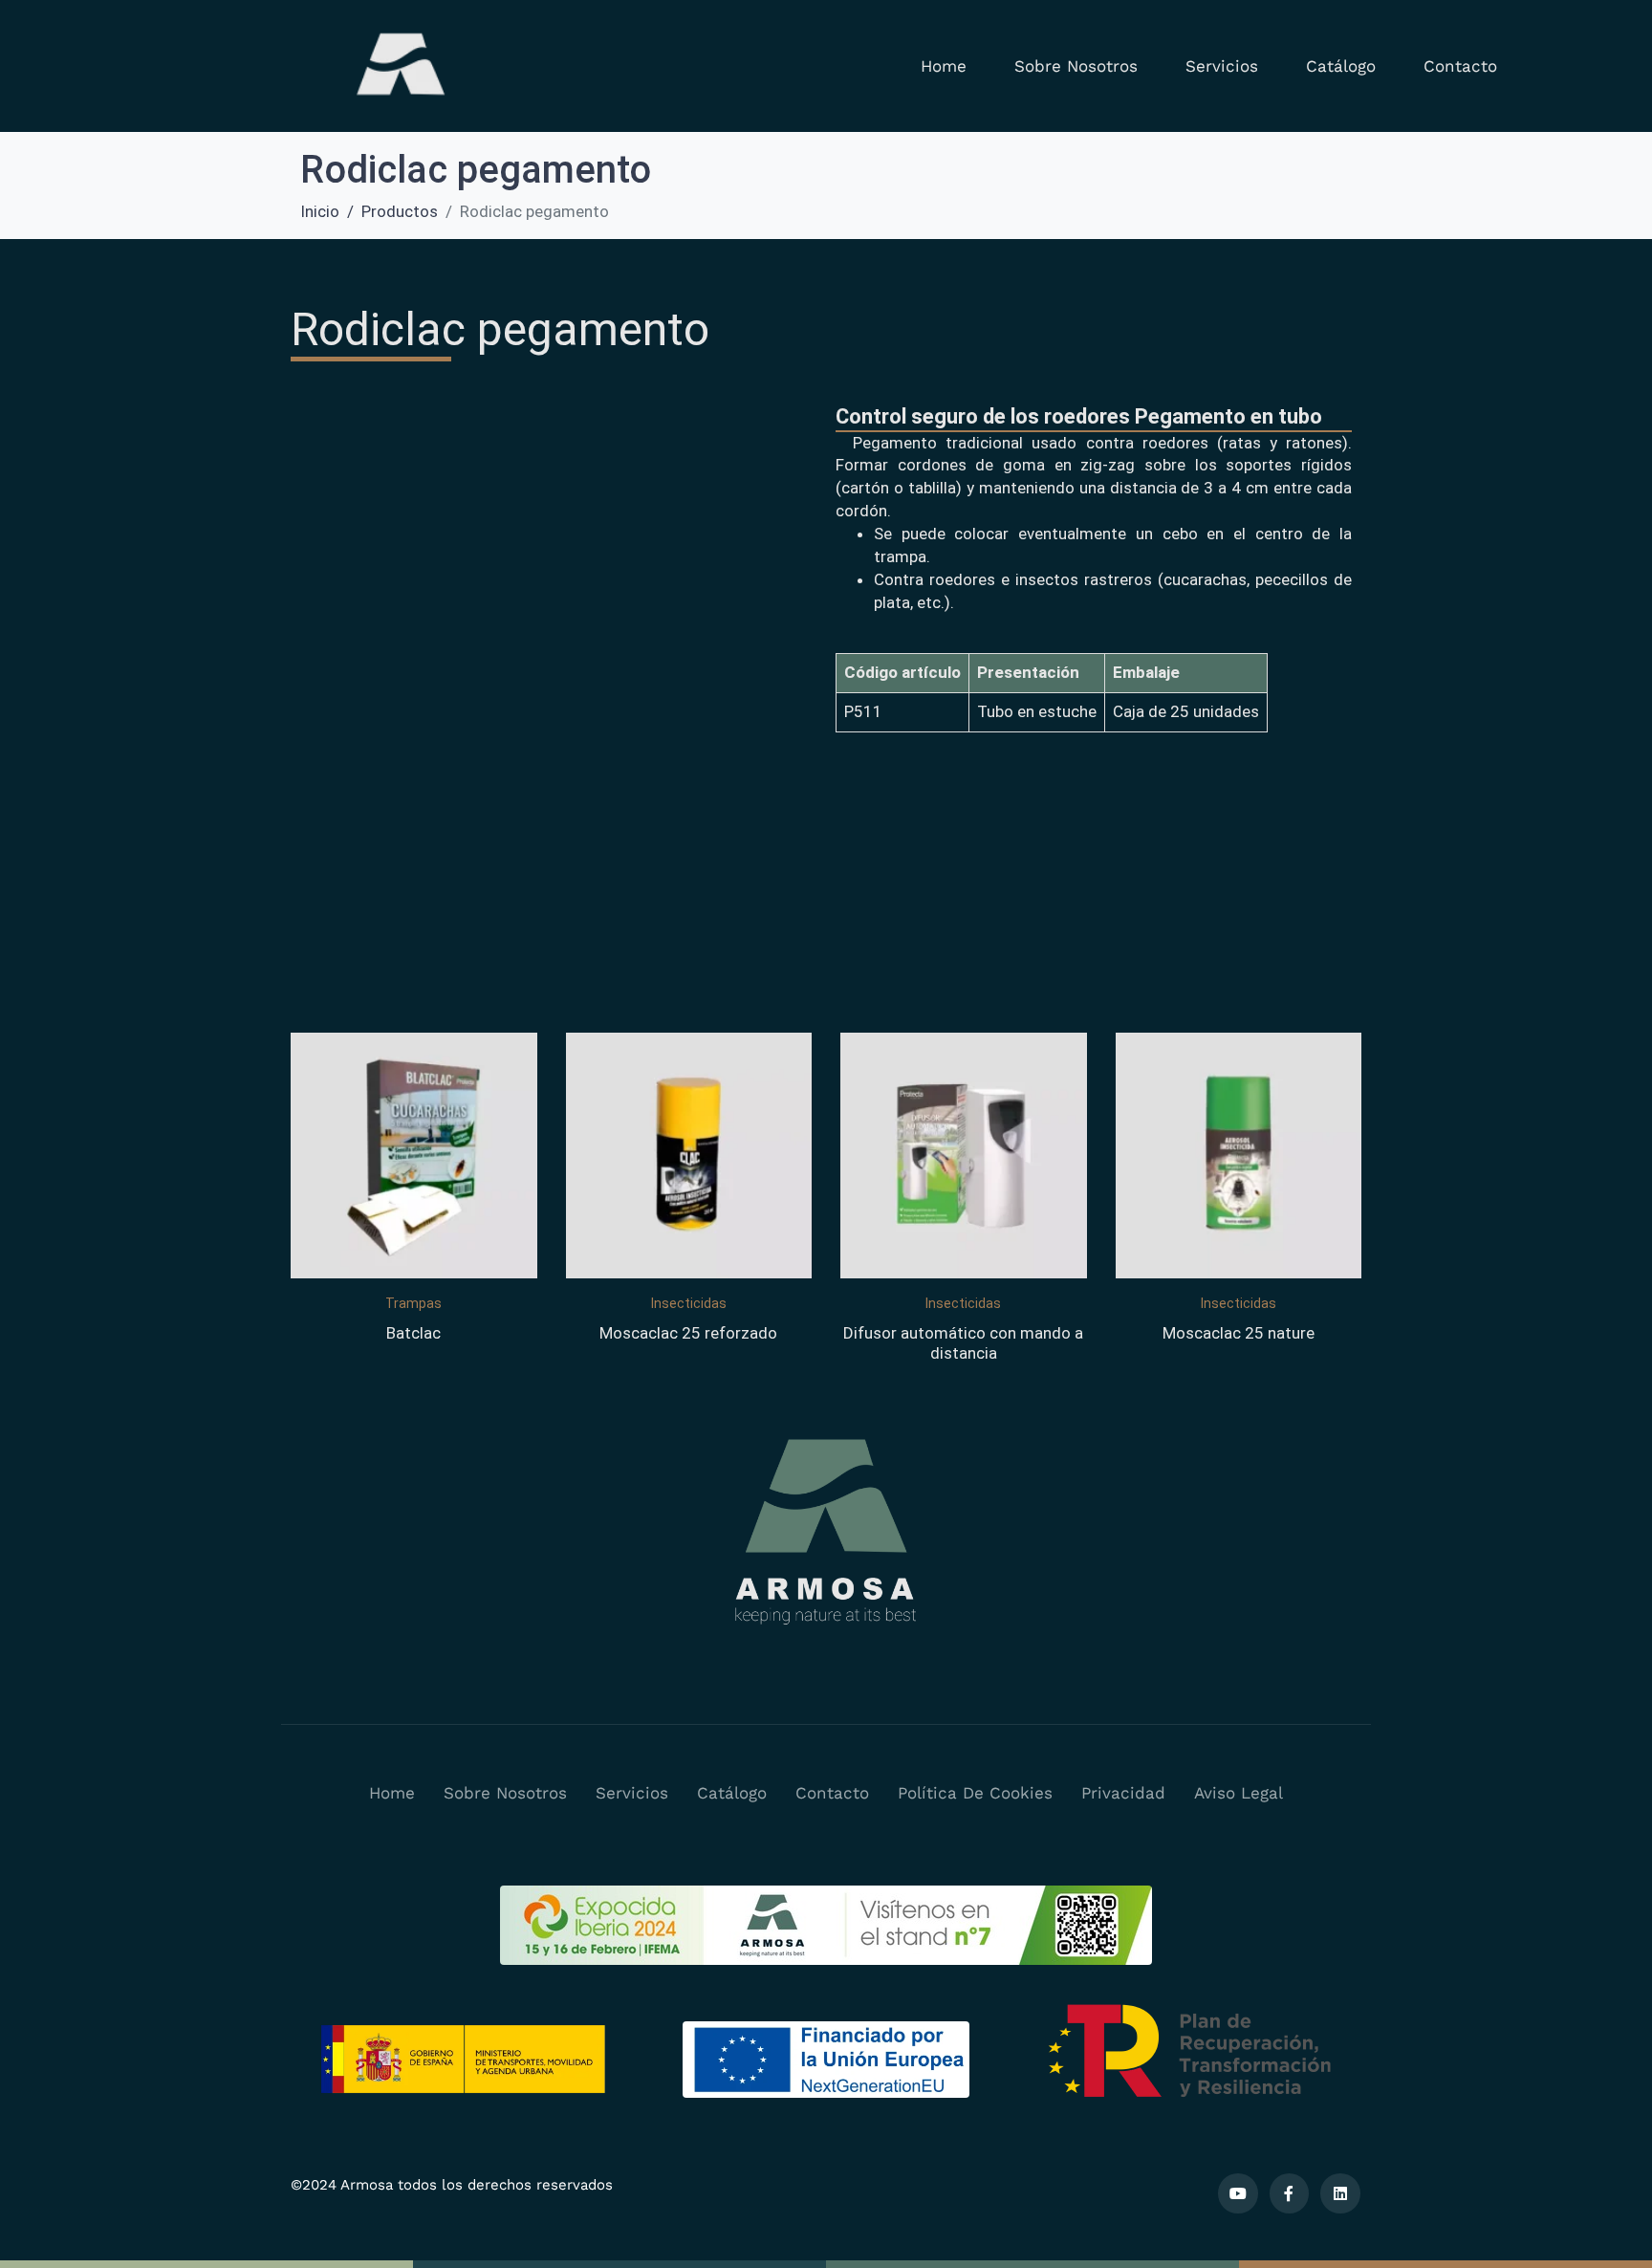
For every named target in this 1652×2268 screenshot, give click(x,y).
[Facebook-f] (1290, 2193)
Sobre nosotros (1076, 66)
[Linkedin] (1340, 2193)
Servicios (1222, 66)
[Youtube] (1238, 2193)
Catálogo (1341, 66)
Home (944, 66)
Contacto (1460, 66)
